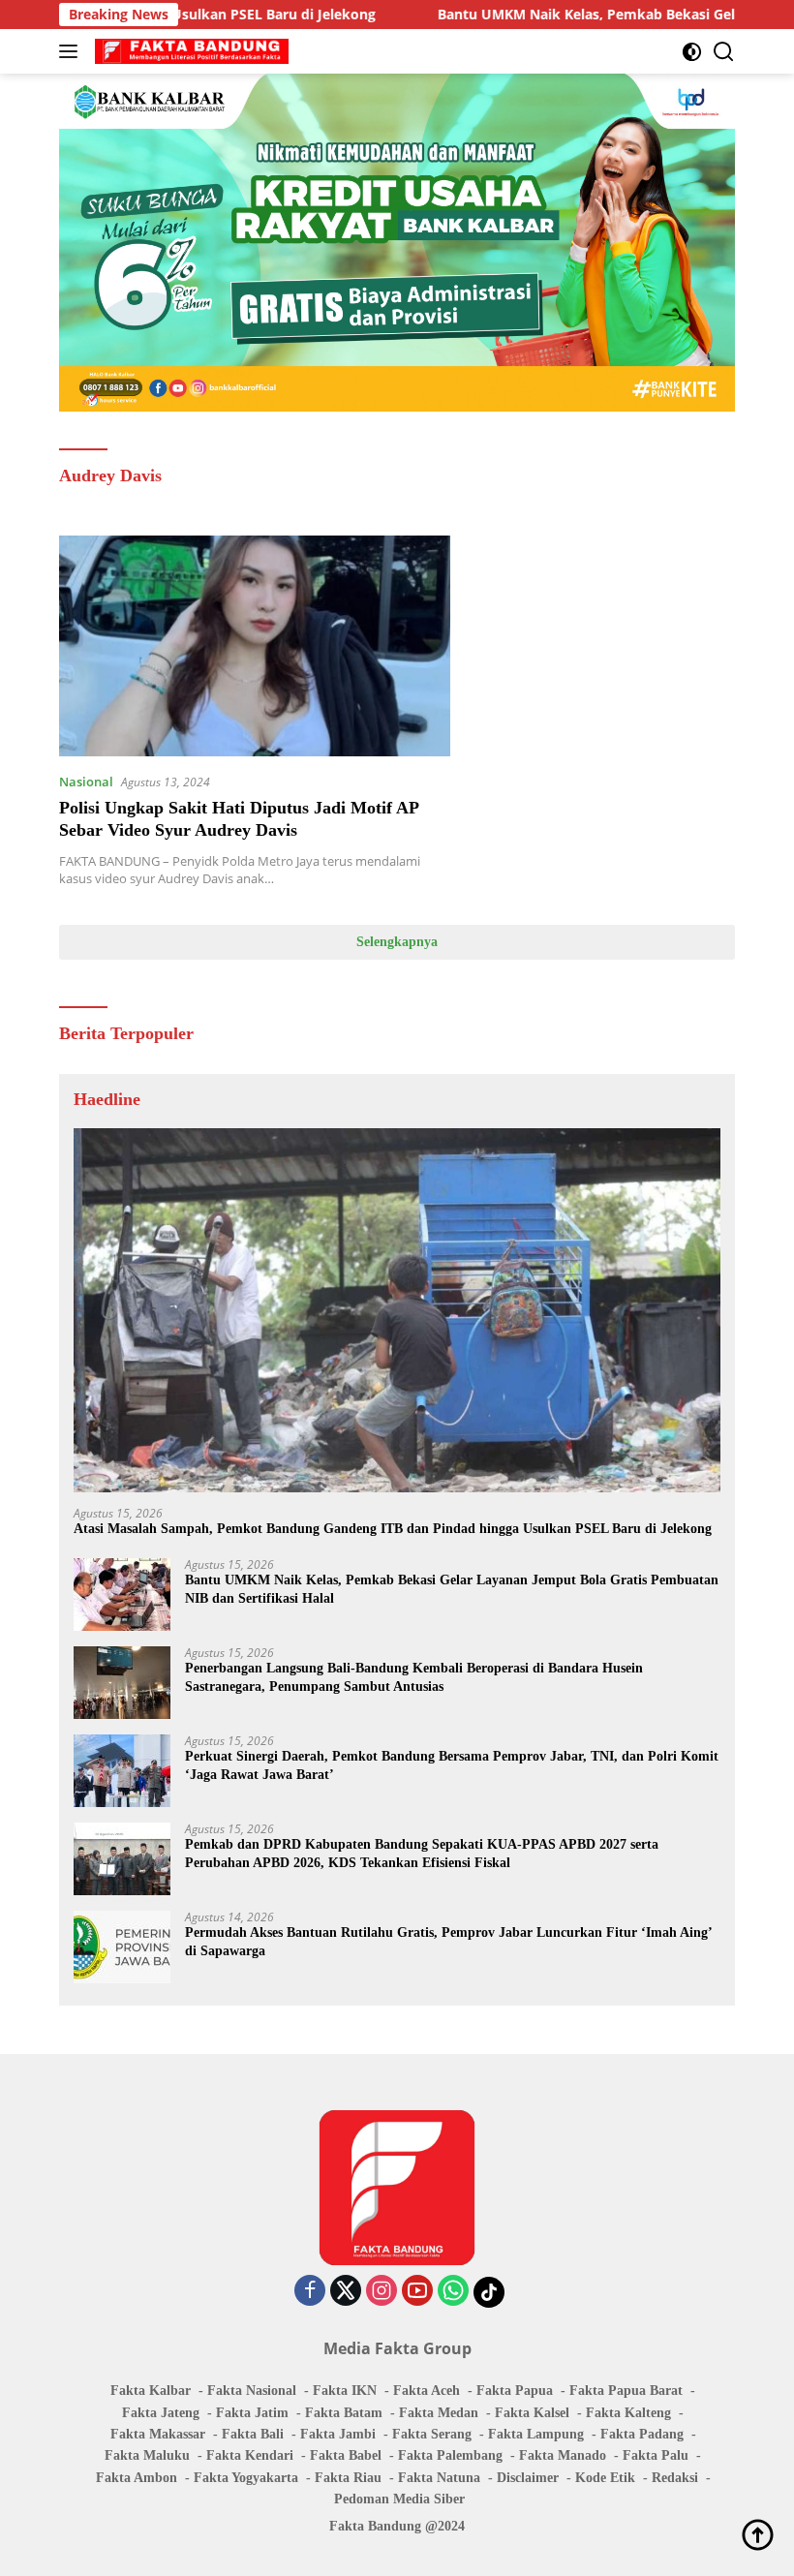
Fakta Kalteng (628, 2413)
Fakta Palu (656, 2455)
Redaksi (675, 2478)
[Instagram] (382, 2292)
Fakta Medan (439, 2413)
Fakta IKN (345, 2391)
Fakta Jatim (252, 2413)
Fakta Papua (515, 2391)
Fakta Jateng (161, 2413)
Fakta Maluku (147, 2455)
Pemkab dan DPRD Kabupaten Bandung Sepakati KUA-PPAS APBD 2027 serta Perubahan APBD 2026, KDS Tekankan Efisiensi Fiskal (422, 1853)
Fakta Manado (563, 2455)
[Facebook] (310, 2292)
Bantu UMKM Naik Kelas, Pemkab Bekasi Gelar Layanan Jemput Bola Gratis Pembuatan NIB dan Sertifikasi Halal (452, 1589)
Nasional (86, 782)
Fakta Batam (344, 2413)
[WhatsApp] (453, 2292)
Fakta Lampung (536, 2434)
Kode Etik (605, 2478)
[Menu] (72, 51)
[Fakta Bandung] (189, 51)
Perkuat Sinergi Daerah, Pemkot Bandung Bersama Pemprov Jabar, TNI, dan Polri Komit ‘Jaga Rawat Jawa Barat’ (452, 1765)
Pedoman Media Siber (399, 2499)
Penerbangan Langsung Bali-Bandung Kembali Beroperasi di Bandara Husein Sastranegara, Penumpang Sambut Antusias (414, 1677)
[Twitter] (346, 2292)
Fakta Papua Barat (626, 2391)
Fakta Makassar (158, 2434)
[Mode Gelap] (692, 52)
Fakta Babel (346, 2455)
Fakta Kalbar (151, 2391)
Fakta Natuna (439, 2478)
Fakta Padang (642, 2434)
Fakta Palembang (450, 2455)
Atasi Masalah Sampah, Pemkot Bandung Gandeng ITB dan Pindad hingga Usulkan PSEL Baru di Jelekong (393, 1529)
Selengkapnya (397, 942)
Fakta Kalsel (532, 2413)
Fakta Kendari (250, 2455)
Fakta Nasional (252, 2391)
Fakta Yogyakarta (246, 2478)
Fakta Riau (348, 2478)
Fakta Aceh (427, 2391)
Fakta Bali (253, 2434)
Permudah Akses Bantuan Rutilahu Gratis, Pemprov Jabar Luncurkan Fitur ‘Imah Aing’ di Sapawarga (448, 1941)
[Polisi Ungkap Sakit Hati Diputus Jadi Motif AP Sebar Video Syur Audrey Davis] (255, 645)
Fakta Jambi (338, 2434)
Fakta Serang (432, 2434)
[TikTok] (489, 2292)
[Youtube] (417, 2292)
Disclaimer (528, 2478)
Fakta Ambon (137, 2478)
